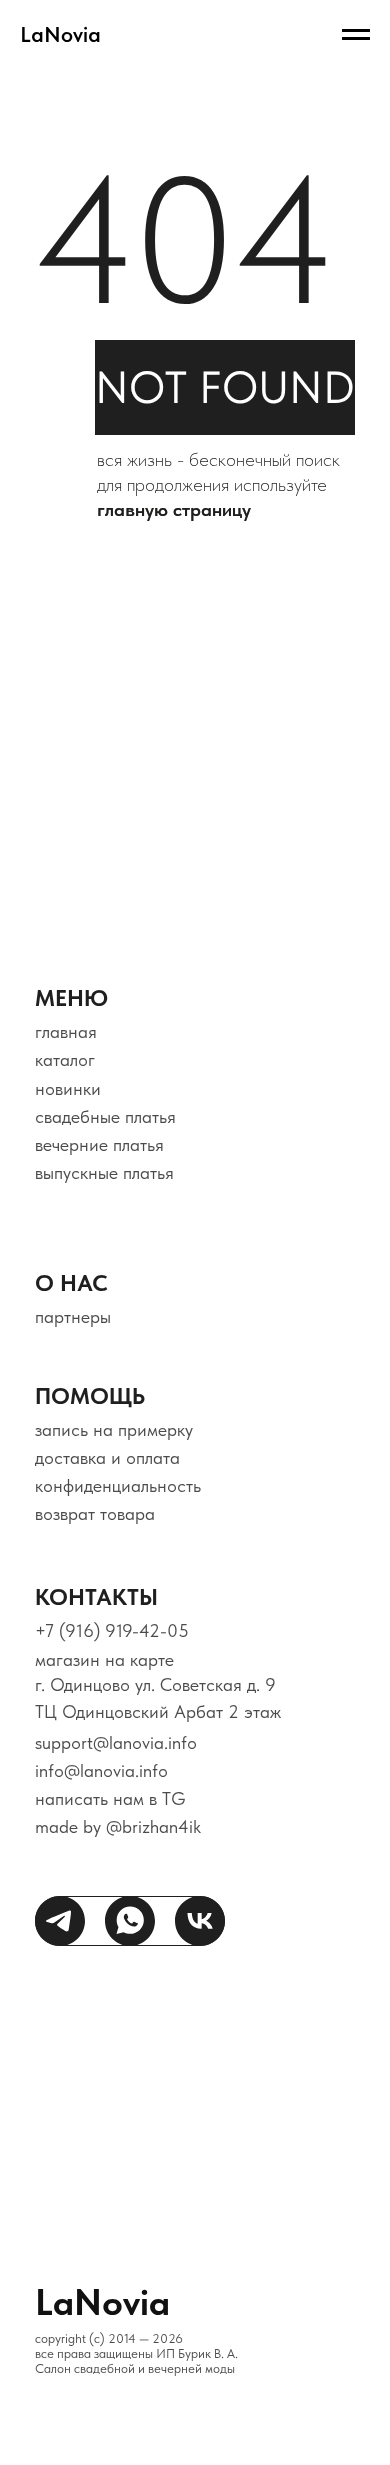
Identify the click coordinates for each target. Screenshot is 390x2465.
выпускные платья (104, 1172)
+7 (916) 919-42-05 (112, 1630)
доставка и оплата (107, 1457)
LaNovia (102, 2302)
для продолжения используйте (212, 484)
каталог (65, 1059)
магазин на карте (104, 1659)
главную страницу (174, 509)
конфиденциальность (118, 1485)
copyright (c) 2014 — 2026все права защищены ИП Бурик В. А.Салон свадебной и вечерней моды (136, 2353)
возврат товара (95, 1513)
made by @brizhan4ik (118, 1826)
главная (66, 1031)
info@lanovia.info (101, 1770)
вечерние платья (99, 1144)
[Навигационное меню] (356, 35)
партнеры (73, 1316)
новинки (68, 1088)
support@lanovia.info (116, 1742)
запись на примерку (114, 1429)
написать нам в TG (110, 1798)
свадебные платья (105, 1116)
